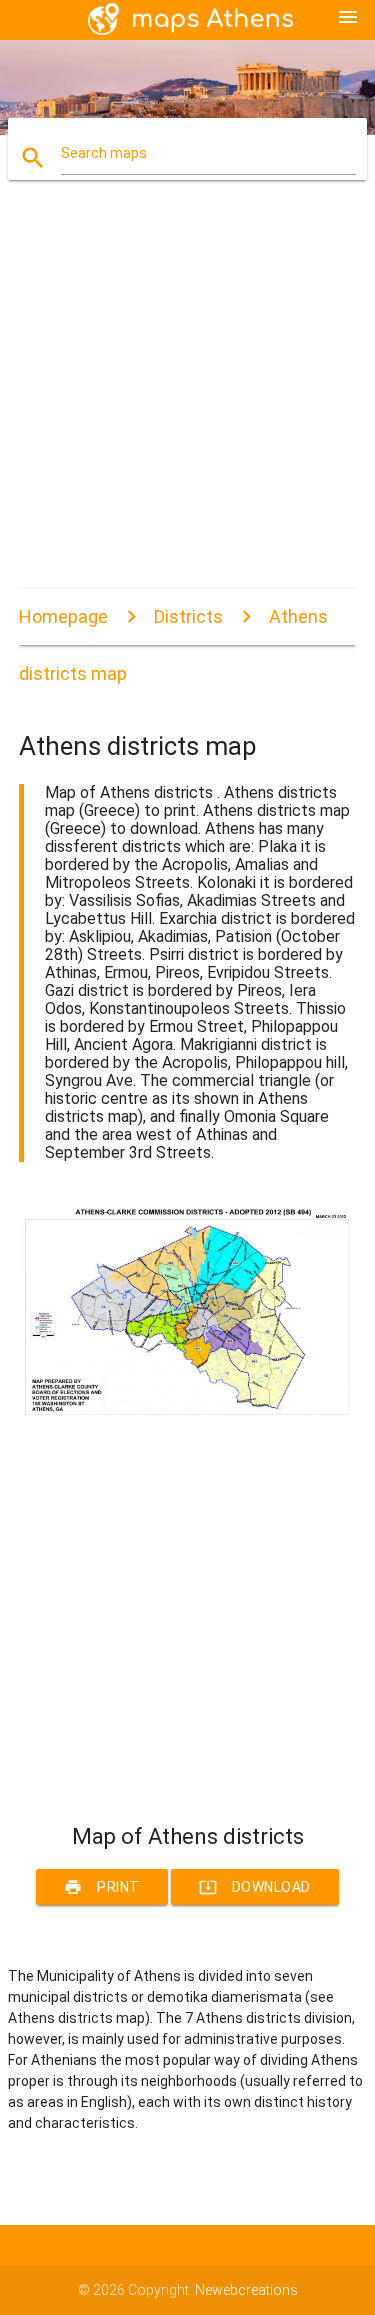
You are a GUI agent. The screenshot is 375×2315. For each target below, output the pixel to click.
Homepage (63, 616)
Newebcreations (246, 2290)
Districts (188, 616)
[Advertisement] (187, 401)
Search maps (104, 153)
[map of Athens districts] (188, 1414)
